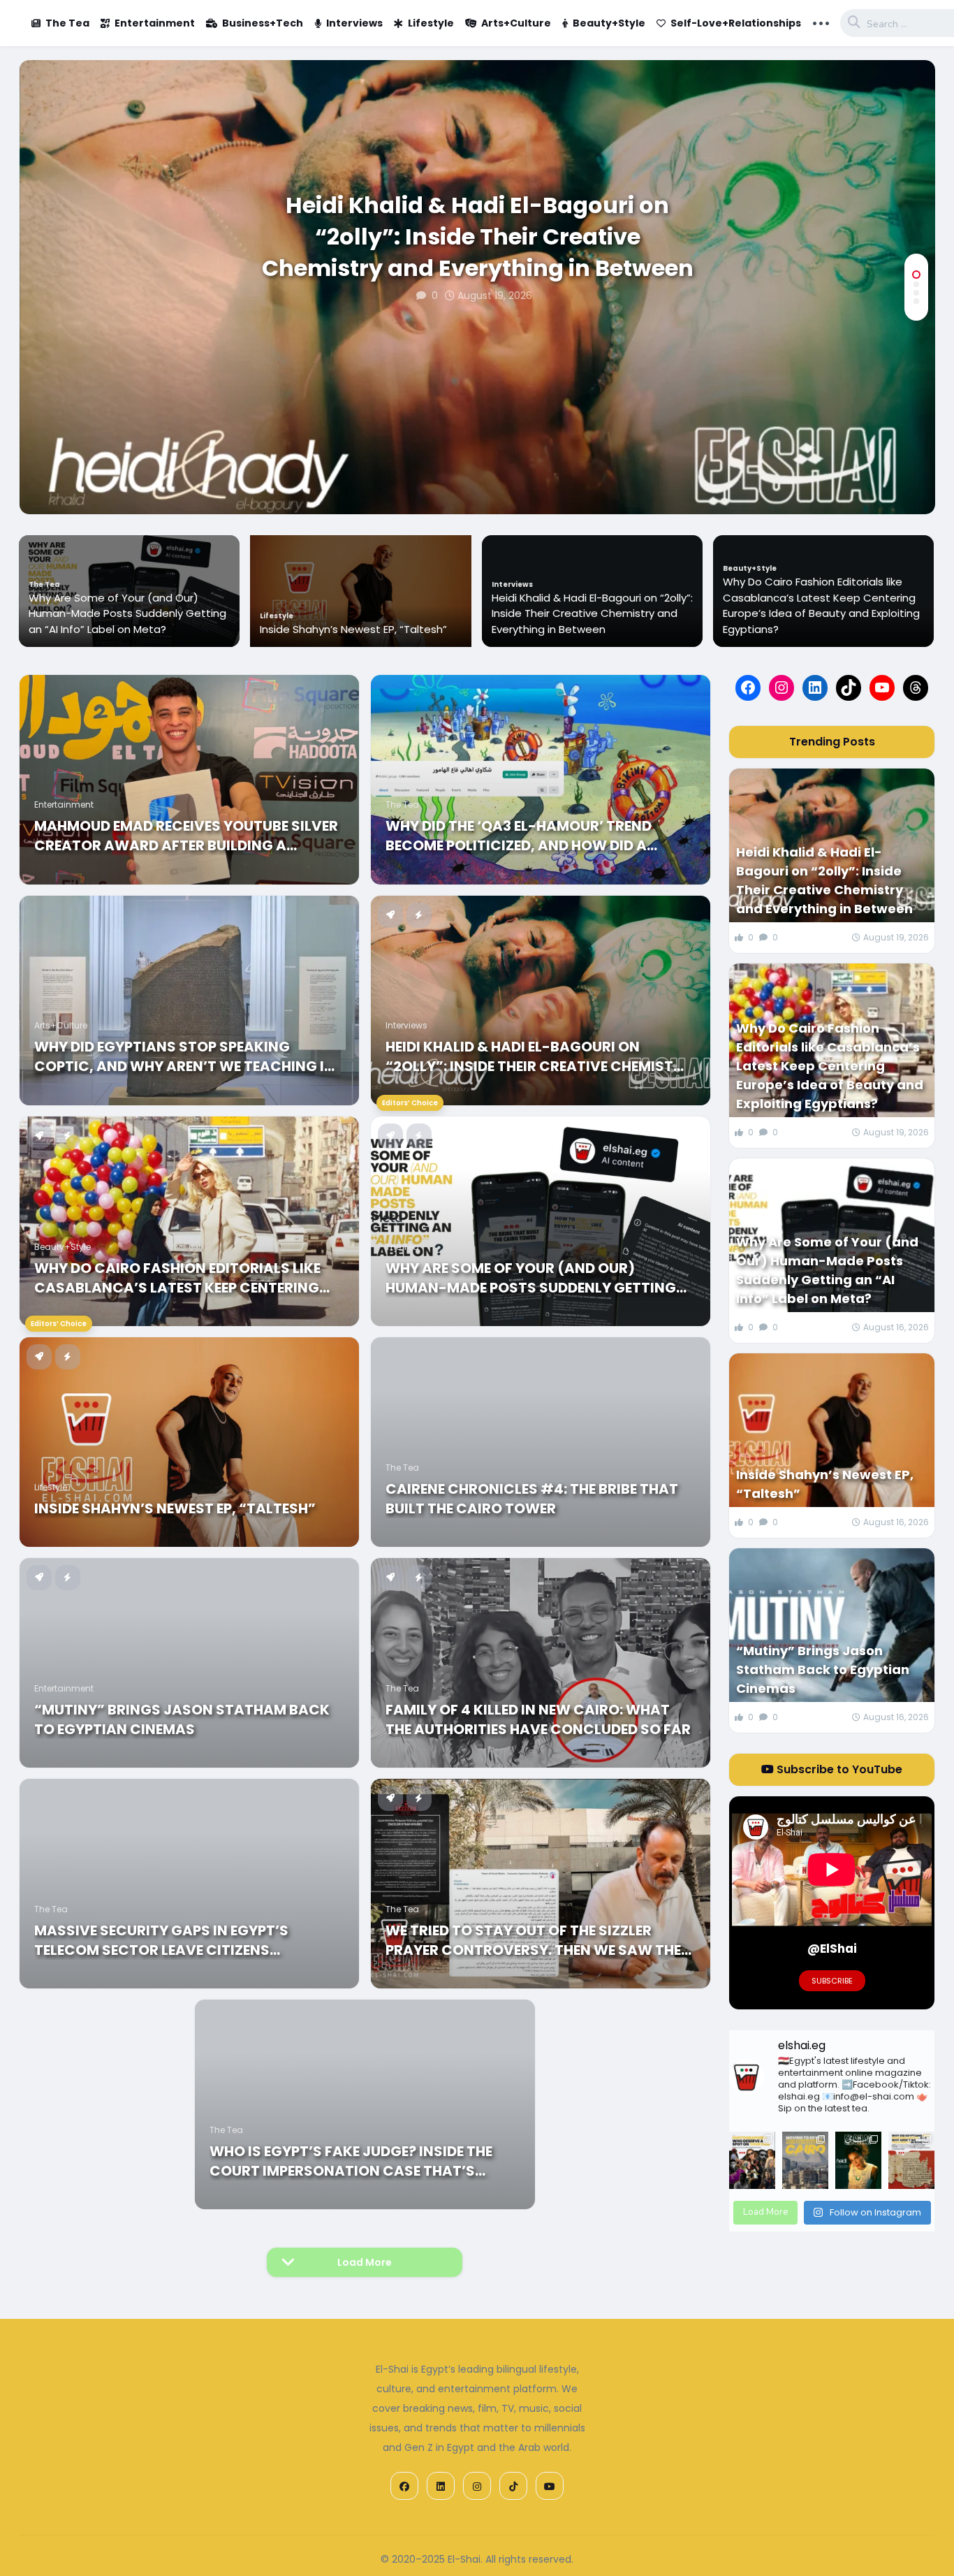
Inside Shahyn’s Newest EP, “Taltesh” (353, 629)
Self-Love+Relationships (736, 23)
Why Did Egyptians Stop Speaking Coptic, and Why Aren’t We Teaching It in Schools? (184, 1056)
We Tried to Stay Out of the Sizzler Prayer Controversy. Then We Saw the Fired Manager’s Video (533, 1940)
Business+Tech (263, 23)
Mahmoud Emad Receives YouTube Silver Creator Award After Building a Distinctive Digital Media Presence (186, 836)
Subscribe (832, 1981)
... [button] (821, 22)
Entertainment (155, 23)
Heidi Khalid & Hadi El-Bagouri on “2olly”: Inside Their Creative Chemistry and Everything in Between (478, 237)
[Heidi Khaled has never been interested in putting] (858, 2161)
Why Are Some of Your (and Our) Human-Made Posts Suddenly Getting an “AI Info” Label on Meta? (127, 613)
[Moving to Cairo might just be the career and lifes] (805, 2161)
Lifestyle (431, 23)
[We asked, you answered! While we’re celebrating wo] (752, 2161)
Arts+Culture (516, 23)
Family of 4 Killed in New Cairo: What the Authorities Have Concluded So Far (538, 1719)
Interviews (354, 23)
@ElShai (832, 1949)
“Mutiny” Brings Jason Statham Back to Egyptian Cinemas (182, 1719)
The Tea (67, 23)
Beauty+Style (609, 23)
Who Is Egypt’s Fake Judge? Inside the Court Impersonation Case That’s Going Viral (351, 2161)
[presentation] (916, 469)
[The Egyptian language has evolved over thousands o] (911, 2161)
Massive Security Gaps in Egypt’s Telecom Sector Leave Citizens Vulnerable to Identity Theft (161, 1940)
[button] (916, 275)
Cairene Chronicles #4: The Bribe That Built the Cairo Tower (532, 1499)
